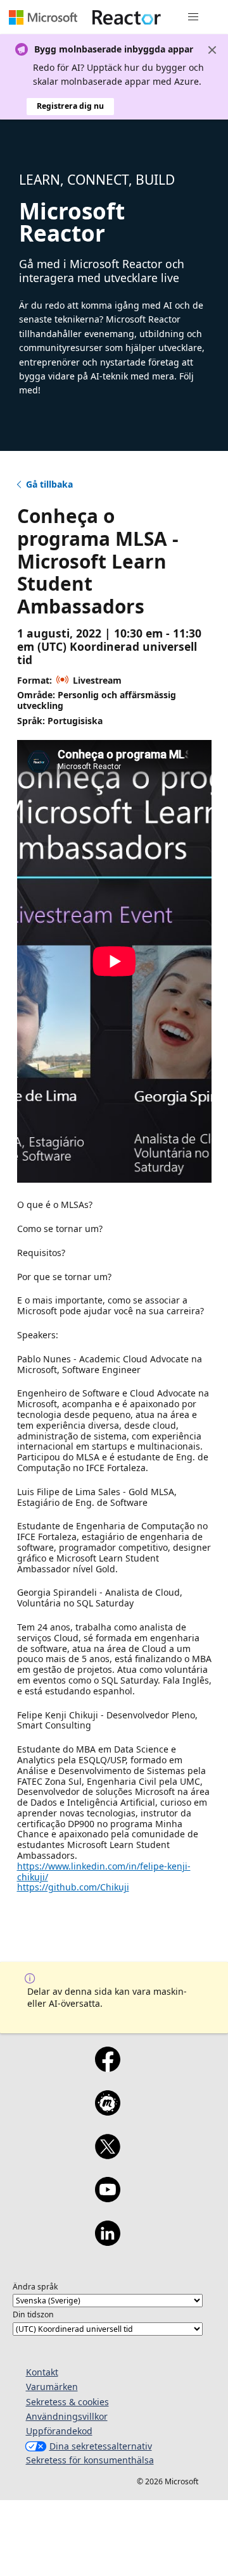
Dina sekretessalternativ (101, 2446)
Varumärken (52, 2387)
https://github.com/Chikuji (73, 1887)
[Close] (212, 50)
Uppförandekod (59, 2431)
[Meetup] (107, 2111)
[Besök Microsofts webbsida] (43, 17)
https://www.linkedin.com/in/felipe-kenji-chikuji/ (104, 1871)
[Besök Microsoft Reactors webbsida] (127, 17)
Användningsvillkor (67, 2416)
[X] (107, 2155)
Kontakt (42, 2372)
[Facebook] (107, 2068)
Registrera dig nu (70, 106)
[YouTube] (107, 2198)
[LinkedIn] (107, 2241)
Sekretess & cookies (67, 2402)
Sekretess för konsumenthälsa (90, 2460)
